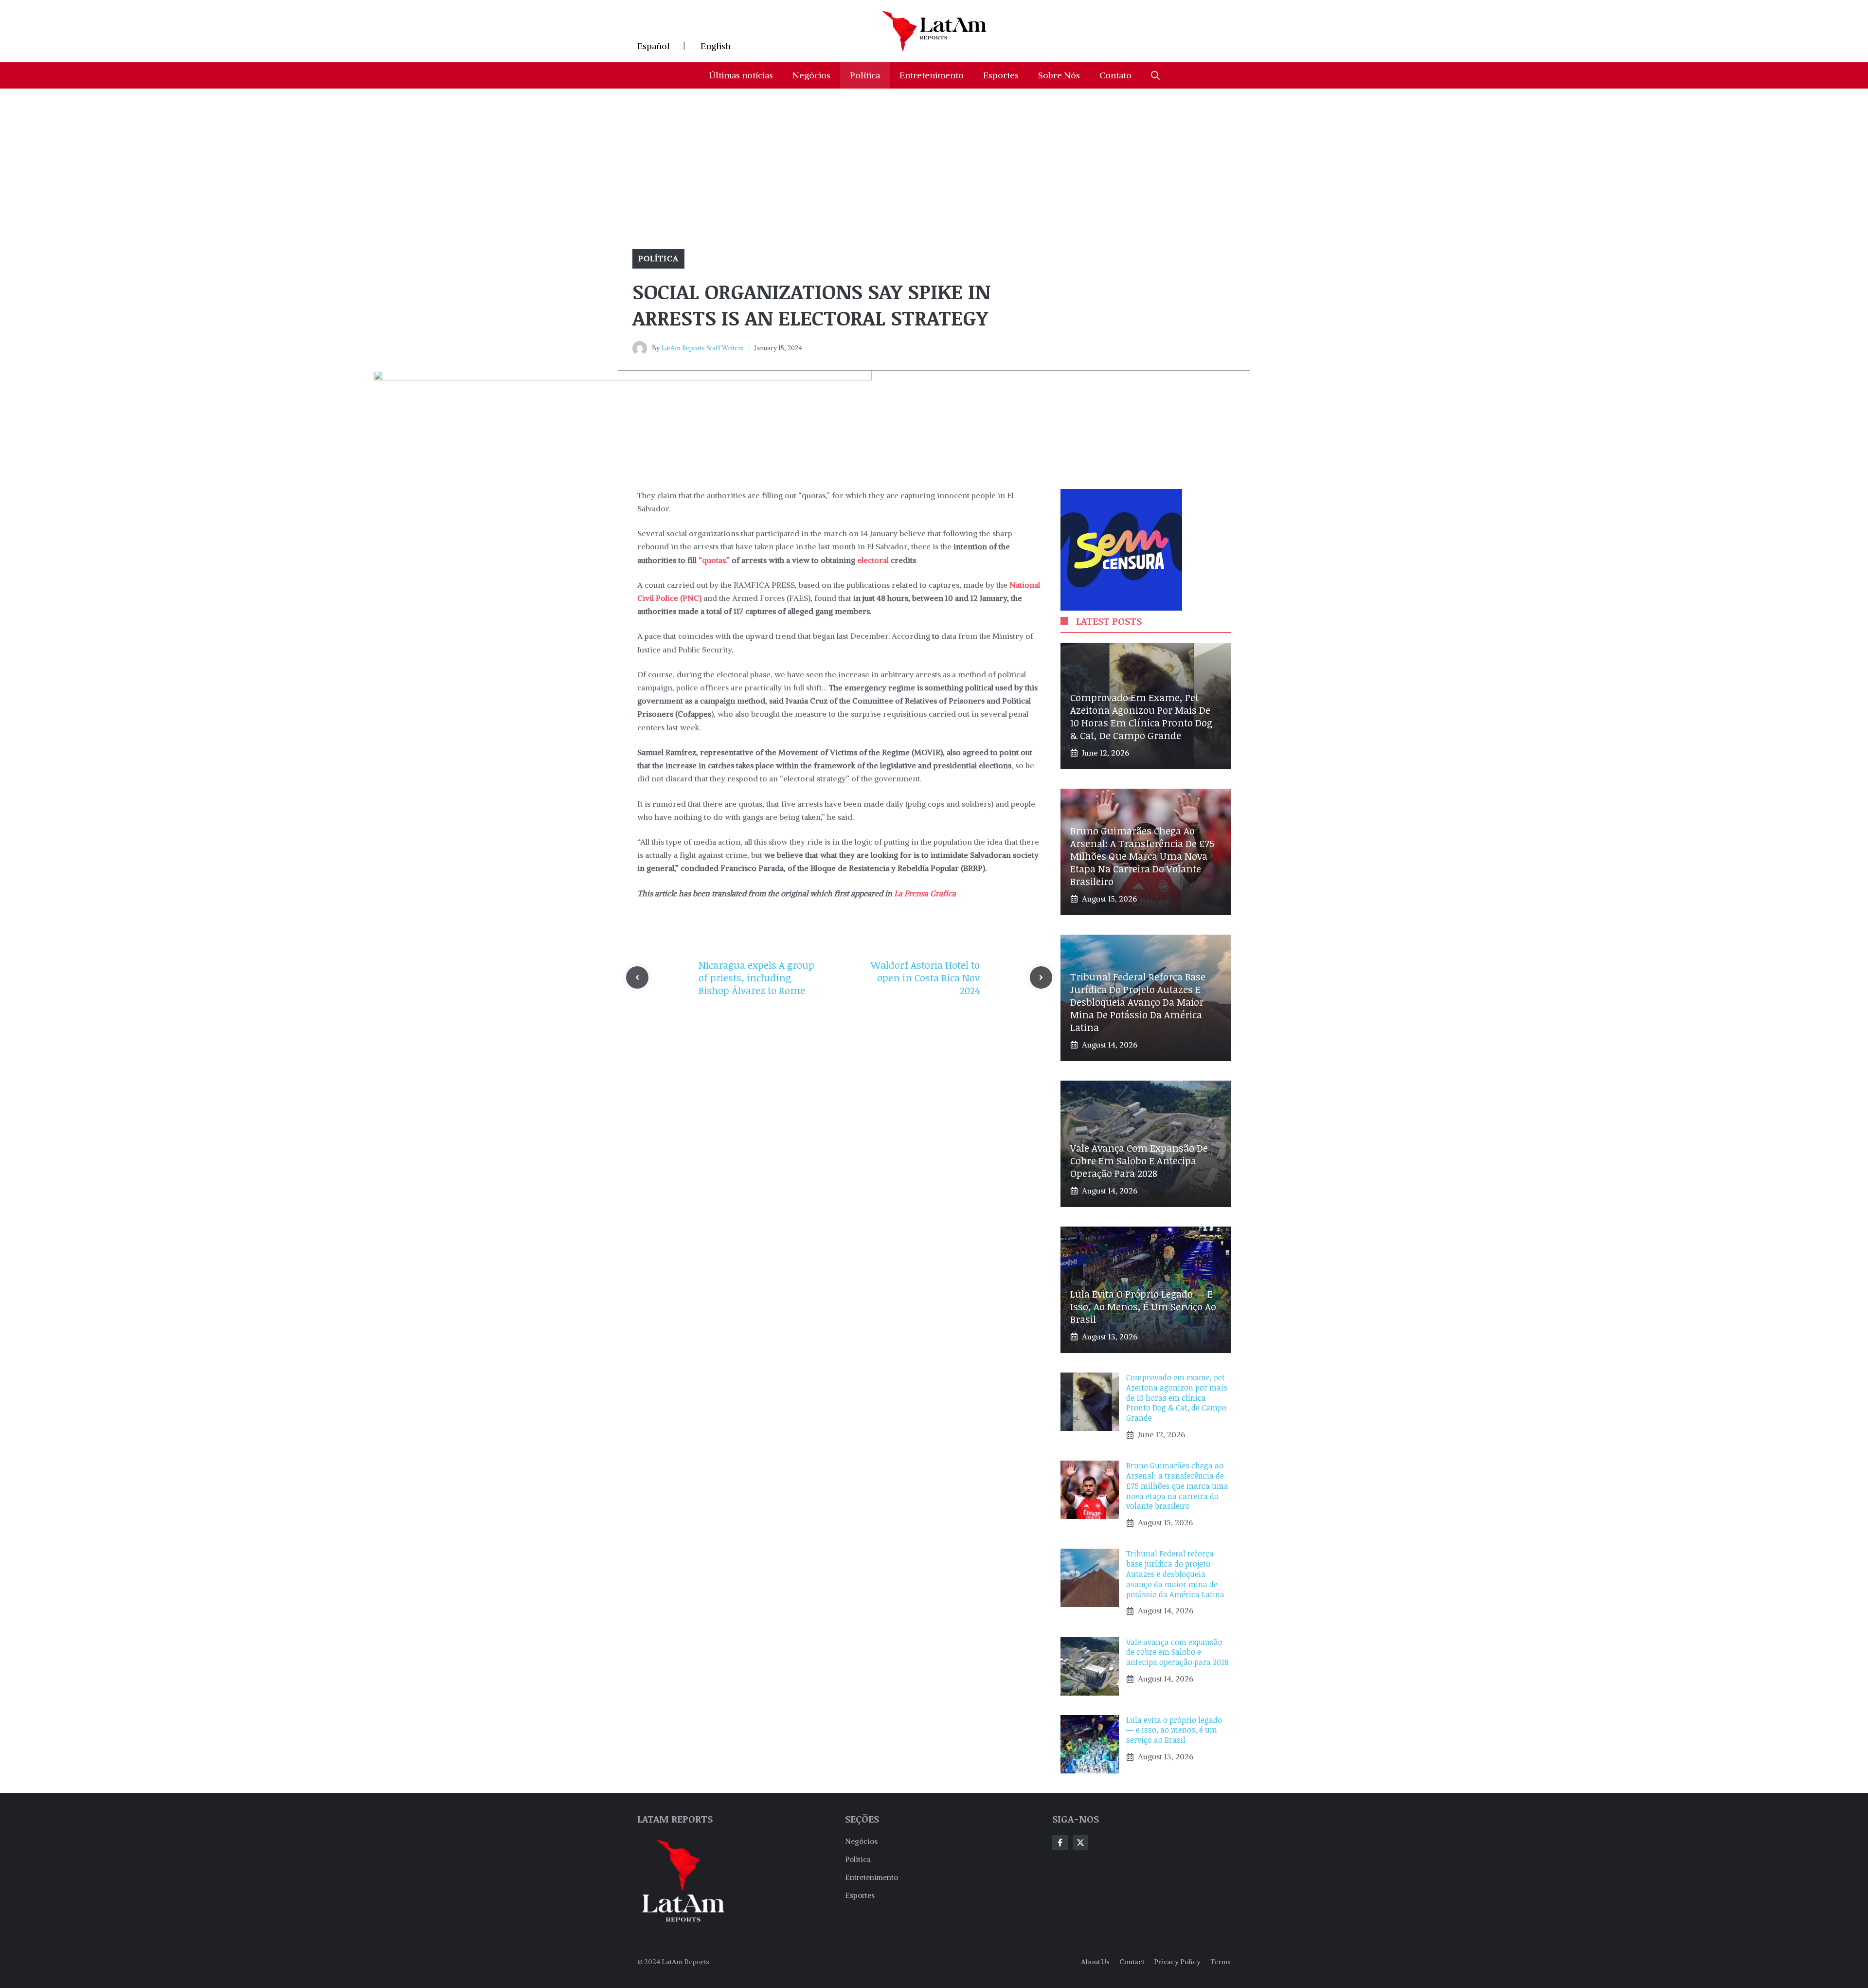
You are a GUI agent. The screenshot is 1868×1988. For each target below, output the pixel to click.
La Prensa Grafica (924, 893)
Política (865, 75)
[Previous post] (637, 977)
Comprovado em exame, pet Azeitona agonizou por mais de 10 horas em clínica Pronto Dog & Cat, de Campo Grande (1141, 716)
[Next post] (1041, 977)
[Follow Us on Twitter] (1080, 1843)
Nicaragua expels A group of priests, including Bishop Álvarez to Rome (756, 977)
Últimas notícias (741, 75)
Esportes (1001, 75)
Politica (858, 1859)
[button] (1155, 75)
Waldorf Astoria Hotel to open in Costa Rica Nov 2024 (925, 977)
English (716, 46)
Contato (1115, 75)
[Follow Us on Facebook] (1060, 1843)
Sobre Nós (1059, 75)
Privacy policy (1177, 1962)
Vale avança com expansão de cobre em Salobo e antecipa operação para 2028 (1139, 1160)
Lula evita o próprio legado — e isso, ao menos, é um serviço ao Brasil (1143, 1306)
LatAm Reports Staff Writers (702, 348)
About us (1095, 1962)
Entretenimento (932, 75)
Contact (1132, 1962)
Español (654, 46)
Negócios (811, 75)
